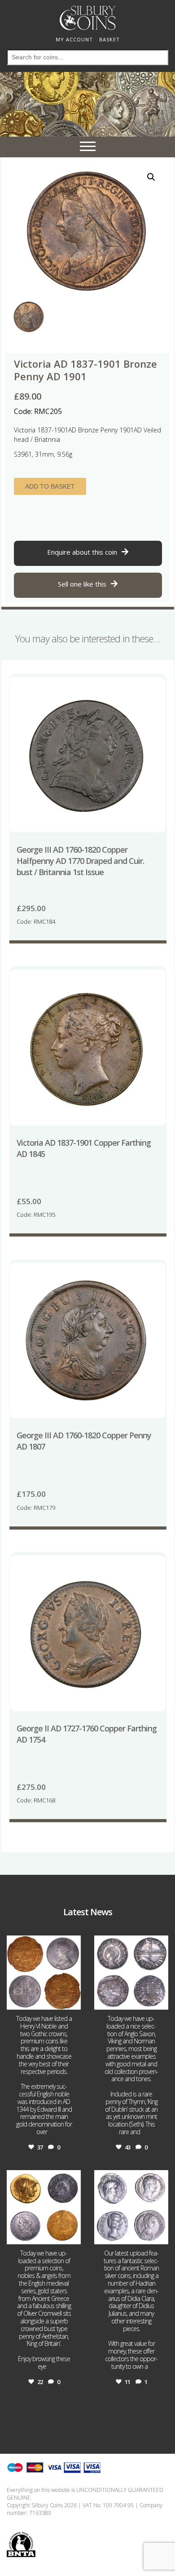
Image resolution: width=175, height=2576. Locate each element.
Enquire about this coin (82, 552)
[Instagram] (73, 2001)
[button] (151, 177)
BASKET (109, 39)
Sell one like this (82, 584)
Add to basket (50, 486)
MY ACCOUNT (74, 39)
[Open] (44, 1973)
